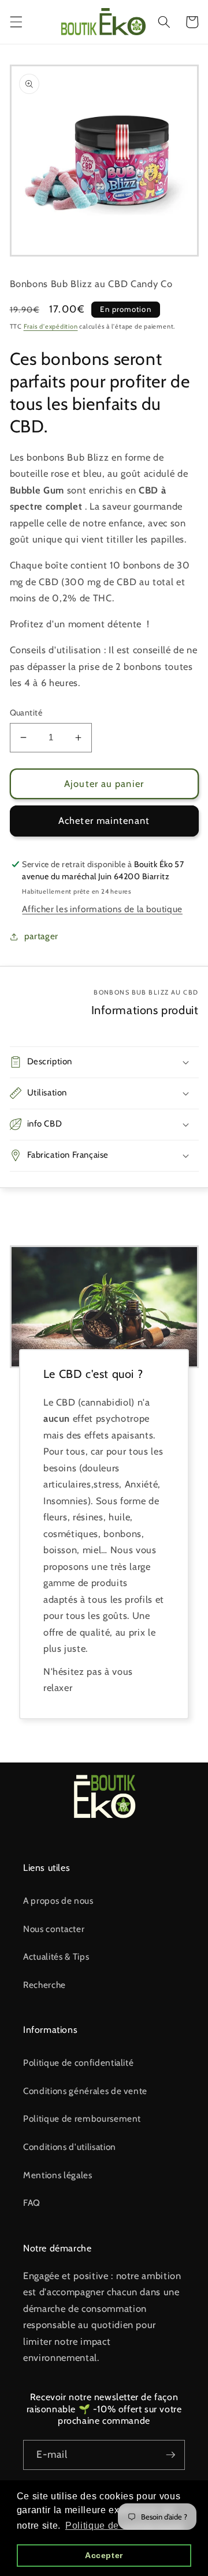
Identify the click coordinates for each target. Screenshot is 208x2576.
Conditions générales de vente (85, 2091)
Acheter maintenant (104, 820)
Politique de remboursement (82, 2119)
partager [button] (41, 936)
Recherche (44, 1985)
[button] (16, 22)
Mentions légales (58, 2175)
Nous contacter (54, 1929)
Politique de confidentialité (78, 2063)
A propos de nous (58, 1901)
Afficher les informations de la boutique (102, 909)
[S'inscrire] (170, 2455)
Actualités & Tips (56, 1957)
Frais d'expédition (51, 326)
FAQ (32, 2203)
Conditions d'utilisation (70, 2147)
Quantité (26, 713)
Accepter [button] (104, 2555)
